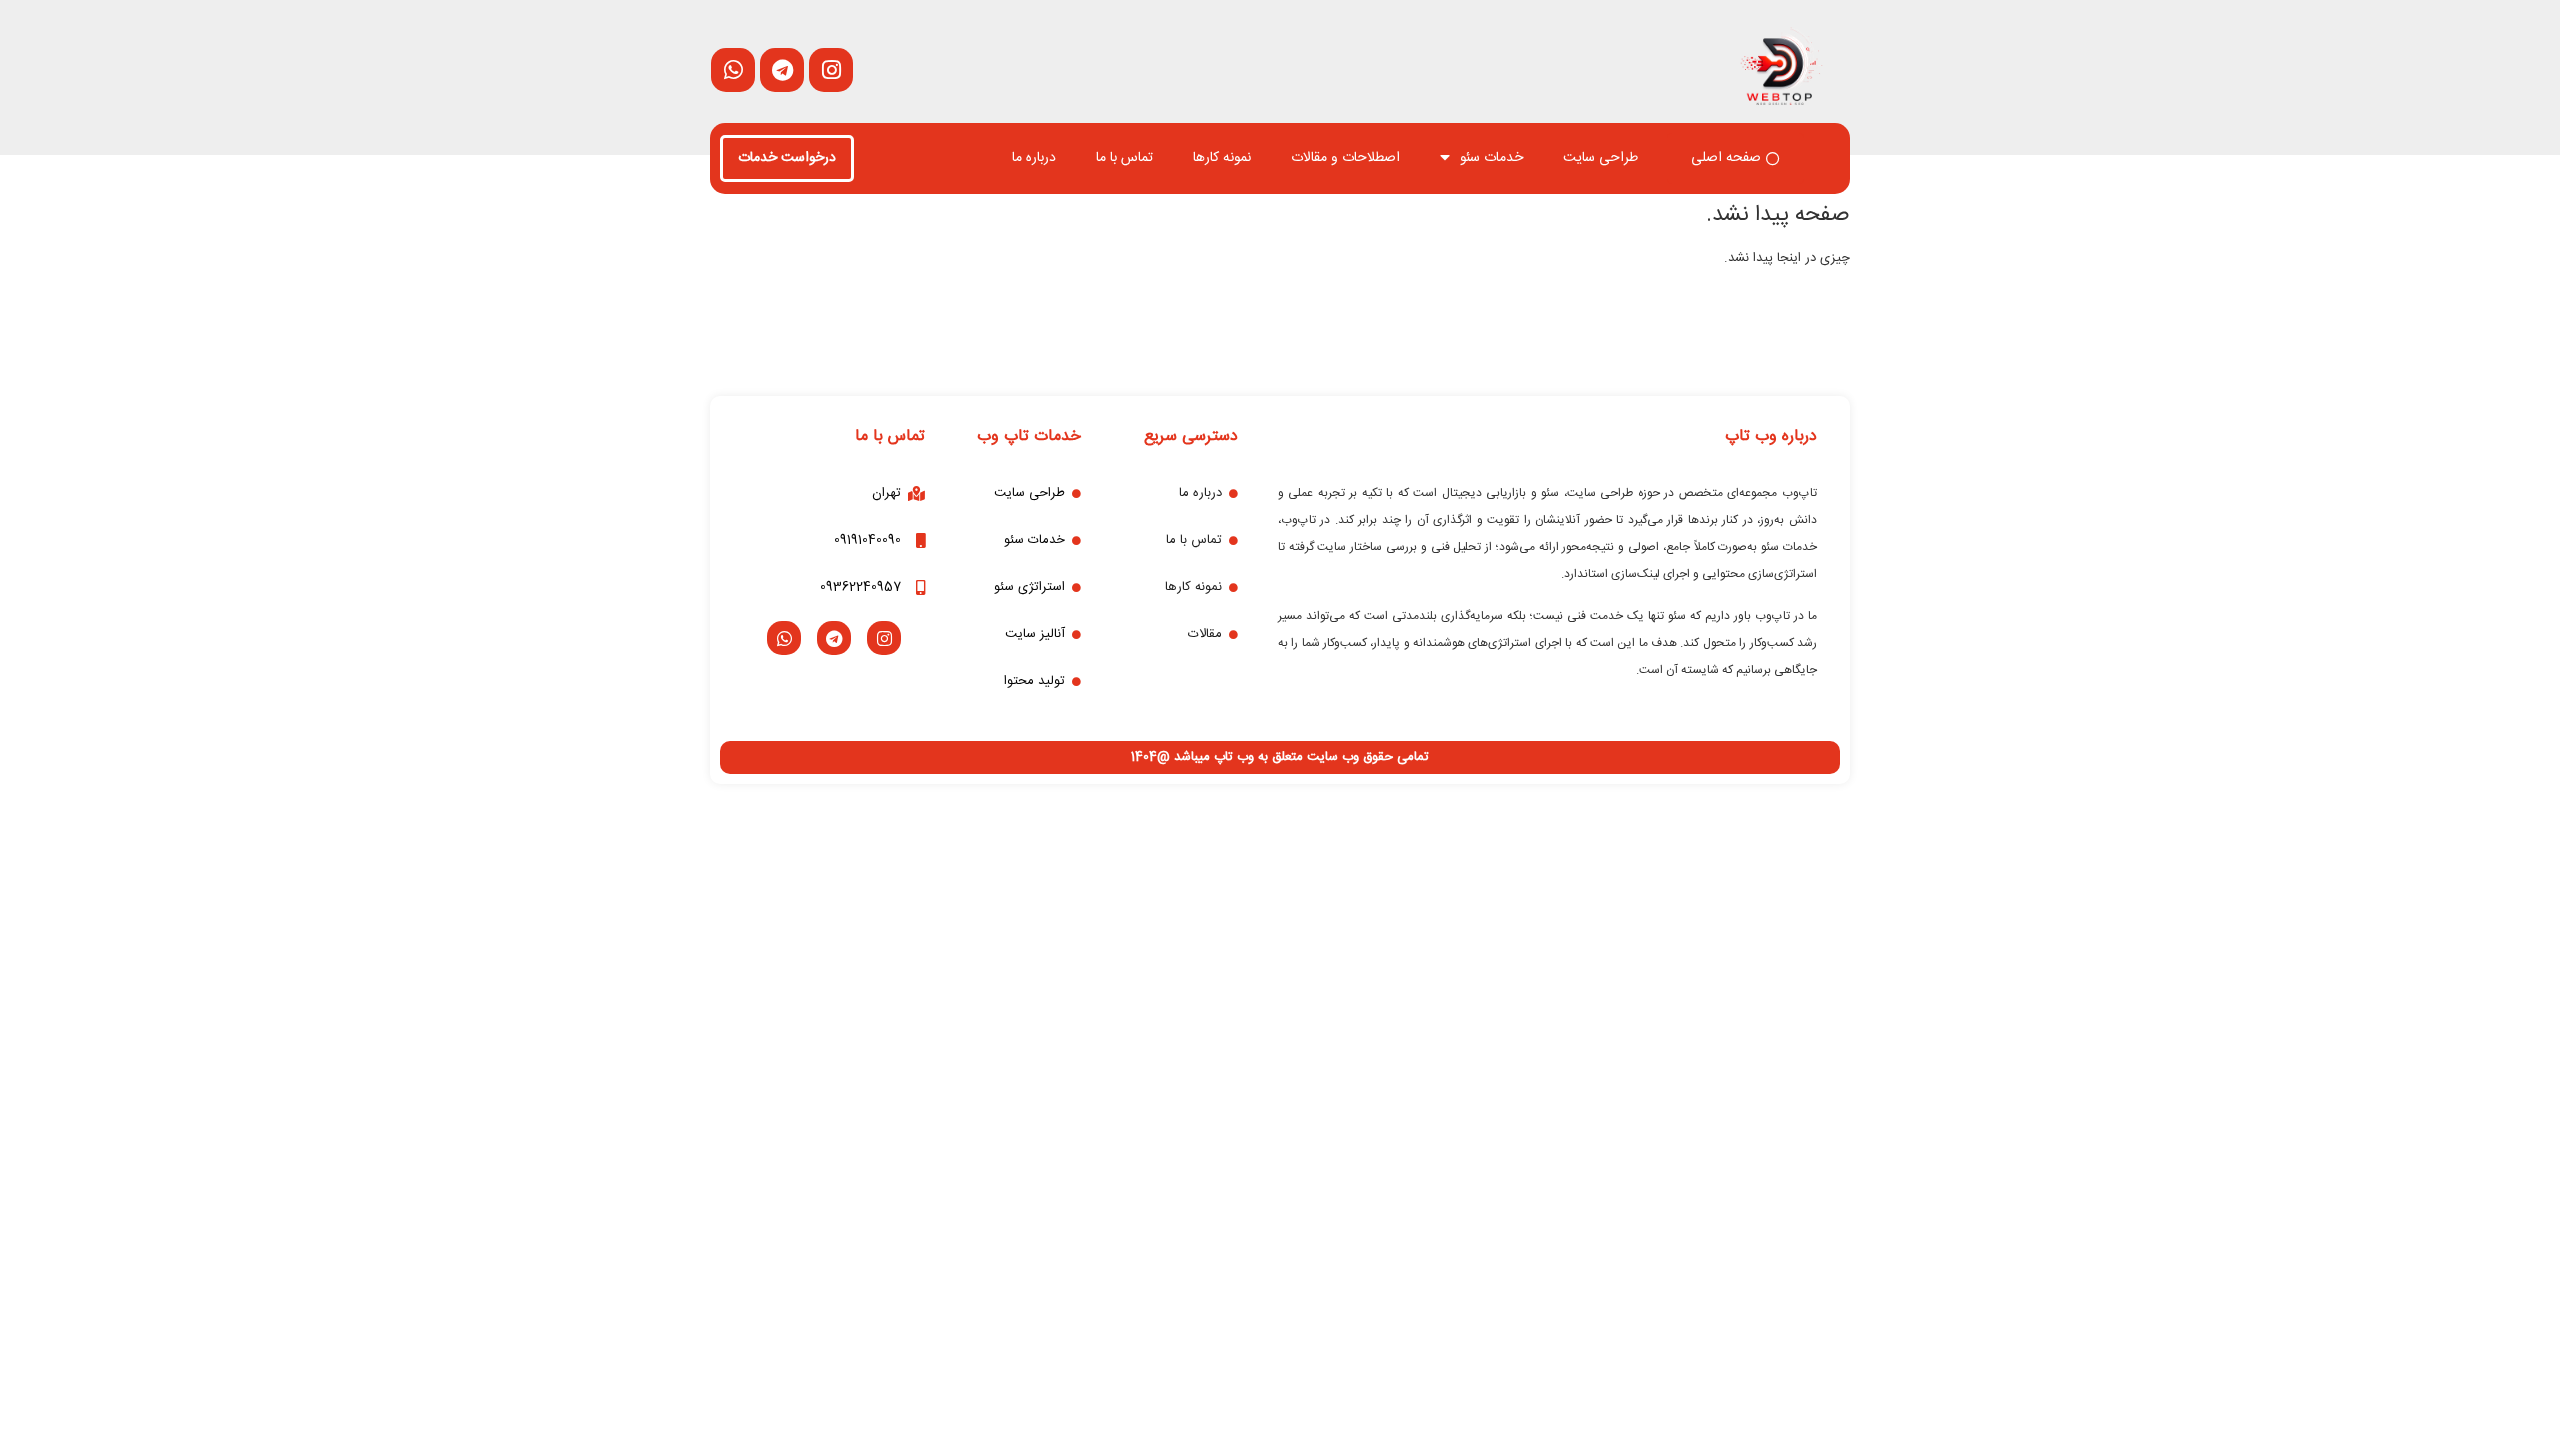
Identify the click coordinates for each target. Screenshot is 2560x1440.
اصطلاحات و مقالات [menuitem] (1345, 158)
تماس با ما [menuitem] (1124, 158)
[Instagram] (884, 638)
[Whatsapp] (784, 638)
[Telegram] (834, 638)
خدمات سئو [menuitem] (1491, 158)
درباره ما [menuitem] (1034, 158)
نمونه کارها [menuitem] (1222, 158)
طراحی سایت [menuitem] (1600, 158)
